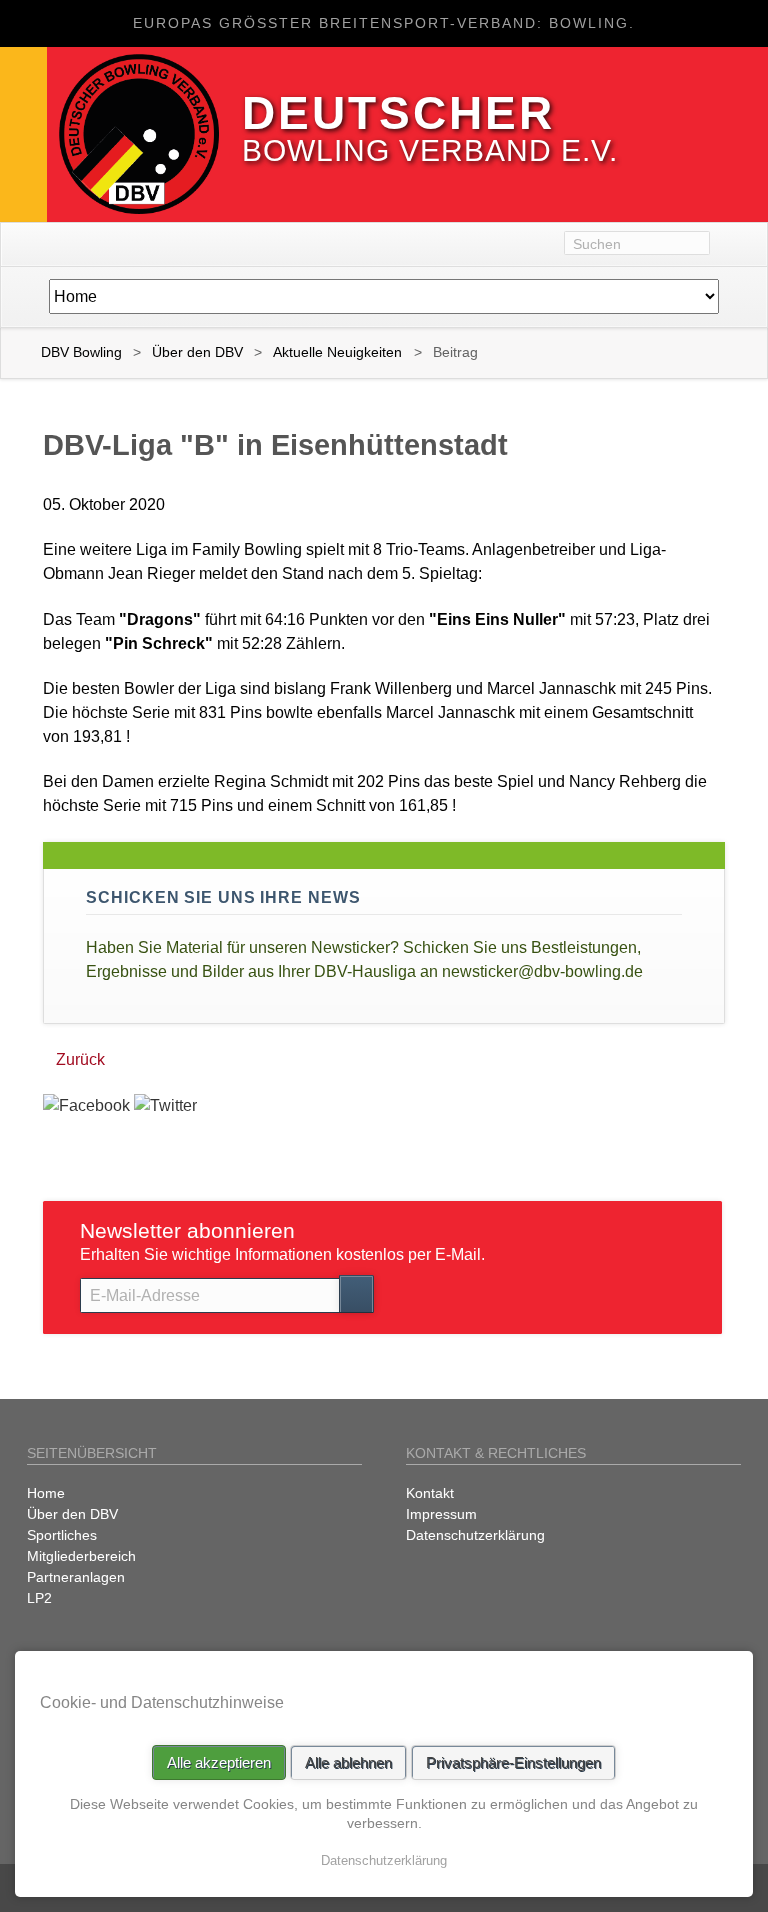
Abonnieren (356, 1294)
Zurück (80, 1059)
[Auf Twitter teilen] (165, 1105)
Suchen (738, 244)
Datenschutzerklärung (384, 1860)
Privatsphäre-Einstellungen (513, 1762)
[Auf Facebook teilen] (86, 1105)
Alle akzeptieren (219, 1762)
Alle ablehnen (348, 1762)
